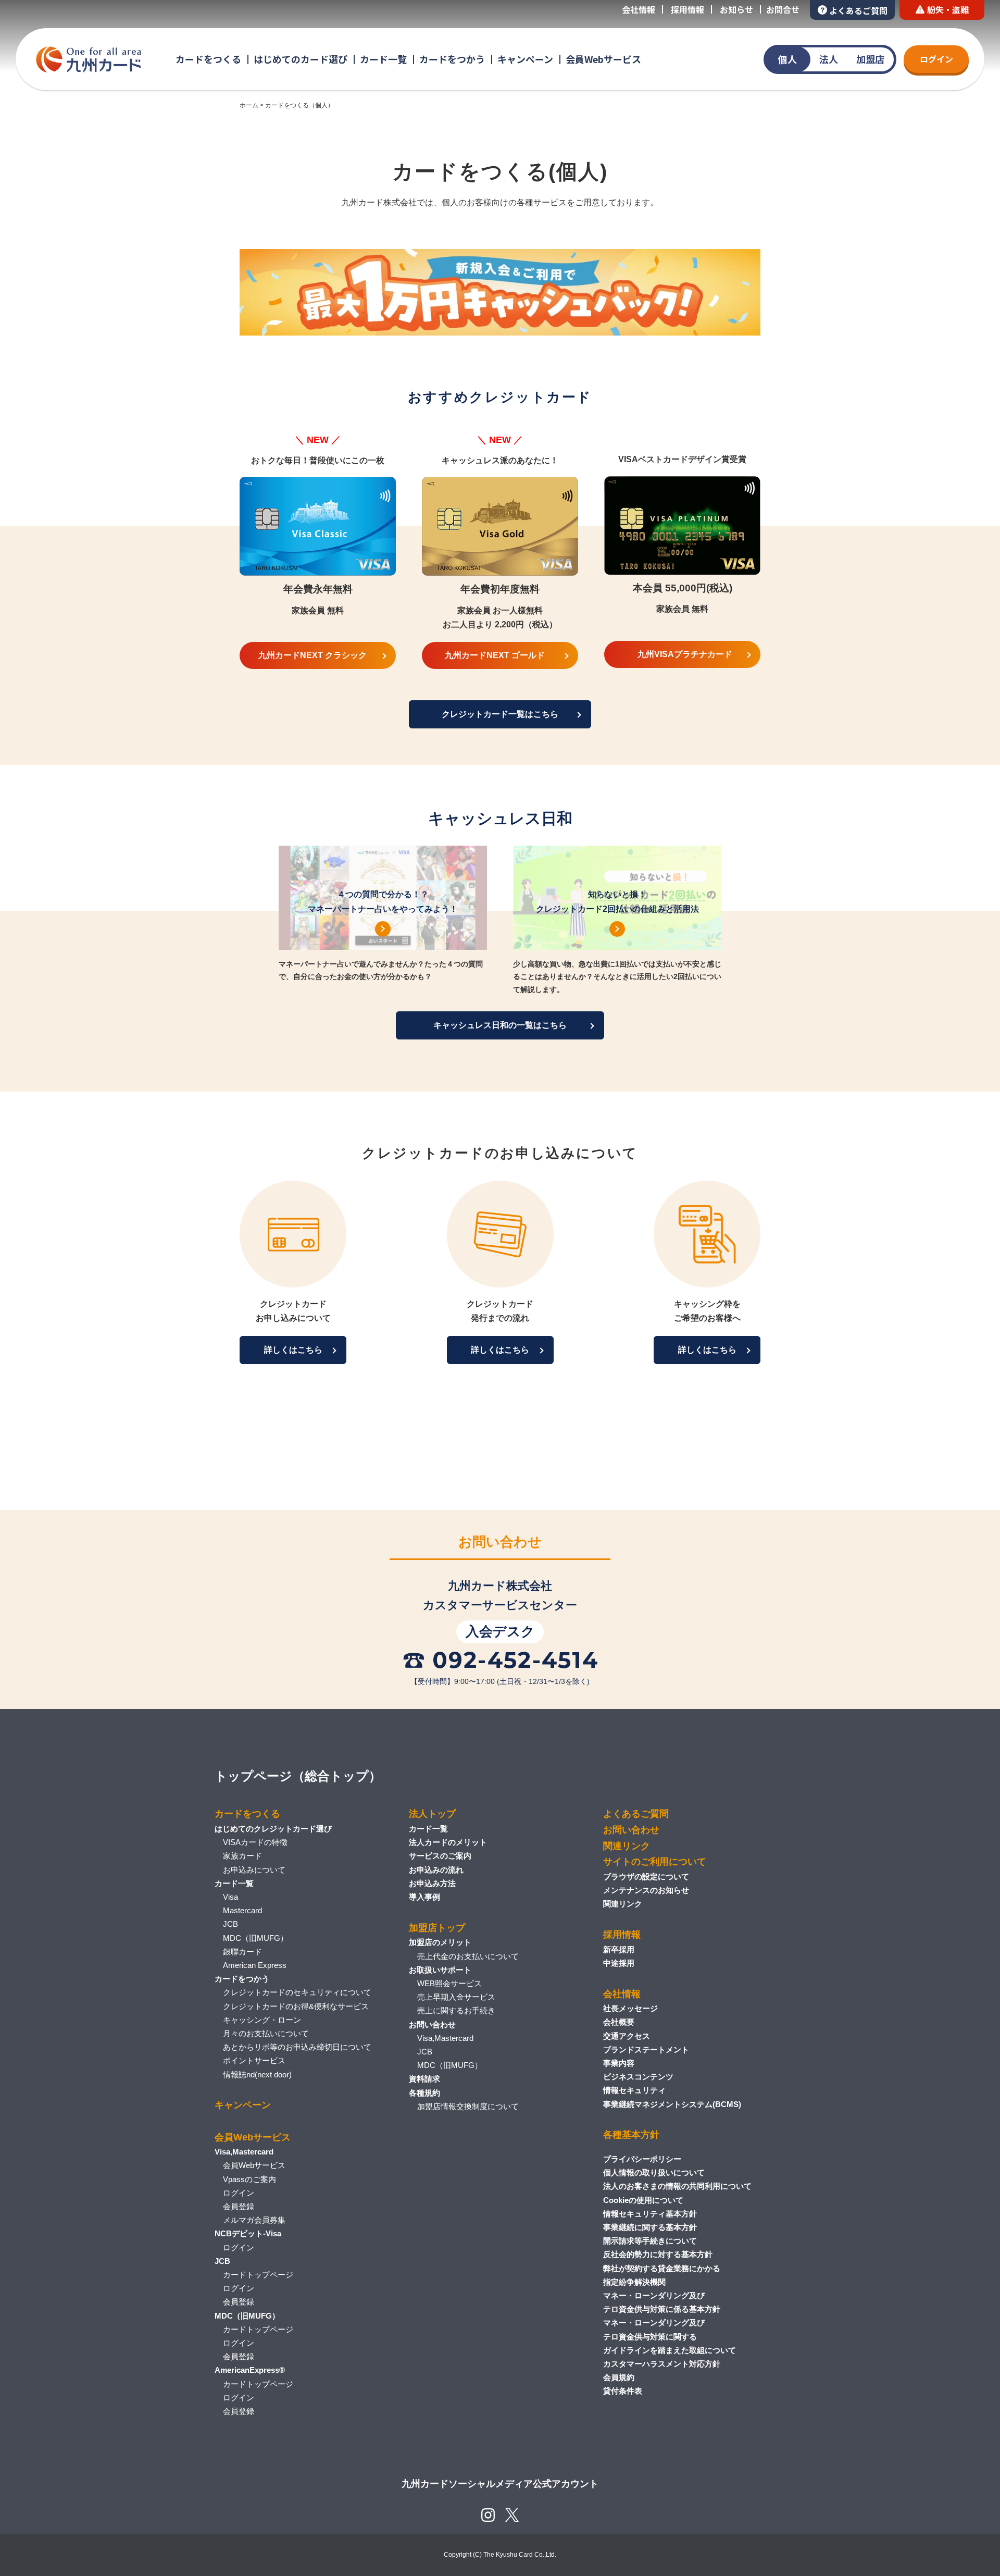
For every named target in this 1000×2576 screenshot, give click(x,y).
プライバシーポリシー (642, 2159)
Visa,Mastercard (445, 2038)
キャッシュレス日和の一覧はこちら (500, 1025)
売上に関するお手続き (456, 2010)
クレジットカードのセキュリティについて (297, 1992)
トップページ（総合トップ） (298, 1776)
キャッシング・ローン (262, 2020)
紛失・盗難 (948, 9)
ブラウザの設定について (646, 1877)
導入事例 (424, 1897)
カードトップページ (258, 2275)
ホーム (249, 105)
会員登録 (239, 2206)
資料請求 (424, 2079)
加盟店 (870, 59)
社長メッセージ (630, 2008)
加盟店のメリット (440, 1942)
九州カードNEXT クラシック (312, 655)
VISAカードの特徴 (255, 1842)
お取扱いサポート (440, 1970)
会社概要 (619, 2022)
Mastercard (242, 1910)
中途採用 (619, 1963)
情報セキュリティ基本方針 (650, 2214)
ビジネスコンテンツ (638, 2077)
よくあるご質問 (858, 10)
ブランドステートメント (646, 2049)
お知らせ (736, 9)
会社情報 (639, 9)
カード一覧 (383, 59)
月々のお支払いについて (266, 2033)
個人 (787, 59)
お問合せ (783, 9)
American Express (255, 1965)
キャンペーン (525, 59)
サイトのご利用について (655, 1862)
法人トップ (432, 1814)
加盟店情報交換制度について (468, 2106)
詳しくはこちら (293, 1350)
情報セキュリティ (634, 2090)
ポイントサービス (254, 2060)
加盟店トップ (437, 1928)
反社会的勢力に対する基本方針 (658, 2254)
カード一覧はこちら (500, 714)
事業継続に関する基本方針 (650, 2227)
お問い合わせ (432, 2024)
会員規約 (619, 2377)
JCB (230, 1924)
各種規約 (424, 2093)
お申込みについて (254, 1870)
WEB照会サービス (449, 1983)
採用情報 (687, 9)
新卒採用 (619, 1949)
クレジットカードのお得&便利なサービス (296, 2006)
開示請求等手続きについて (650, 2241)
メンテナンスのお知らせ (646, 1890)
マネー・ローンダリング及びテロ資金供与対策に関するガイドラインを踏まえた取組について (670, 2336)
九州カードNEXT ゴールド (495, 655)
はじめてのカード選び (301, 59)
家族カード (242, 1856)
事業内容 (619, 2063)
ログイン (936, 59)
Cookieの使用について (643, 2200)
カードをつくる (208, 59)
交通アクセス (627, 2036)
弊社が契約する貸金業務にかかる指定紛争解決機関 (662, 2275)
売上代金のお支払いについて (468, 1956)
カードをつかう (452, 59)
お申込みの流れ (436, 1870)
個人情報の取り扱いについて (654, 2172)
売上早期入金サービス (456, 1997)
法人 (829, 59)
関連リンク (627, 1846)
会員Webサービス (603, 59)
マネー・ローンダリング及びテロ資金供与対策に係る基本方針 (662, 2302)
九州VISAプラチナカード (685, 654)
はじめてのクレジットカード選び (273, 1829)
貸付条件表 (623, 2391)
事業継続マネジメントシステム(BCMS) (672, 2104)
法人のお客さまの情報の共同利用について (677, 2186)
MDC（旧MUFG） (255, 1938)
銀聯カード (242, 1952)
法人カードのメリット (448, 1842)
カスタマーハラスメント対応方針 (662, 2364)
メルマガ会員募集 (254, 2220)
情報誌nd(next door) (257, 2075)
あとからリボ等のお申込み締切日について (297, 2047)
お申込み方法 (432, 1883)
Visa (230, 1897)
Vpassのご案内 (249, 2179)
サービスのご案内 (440, 1856)
